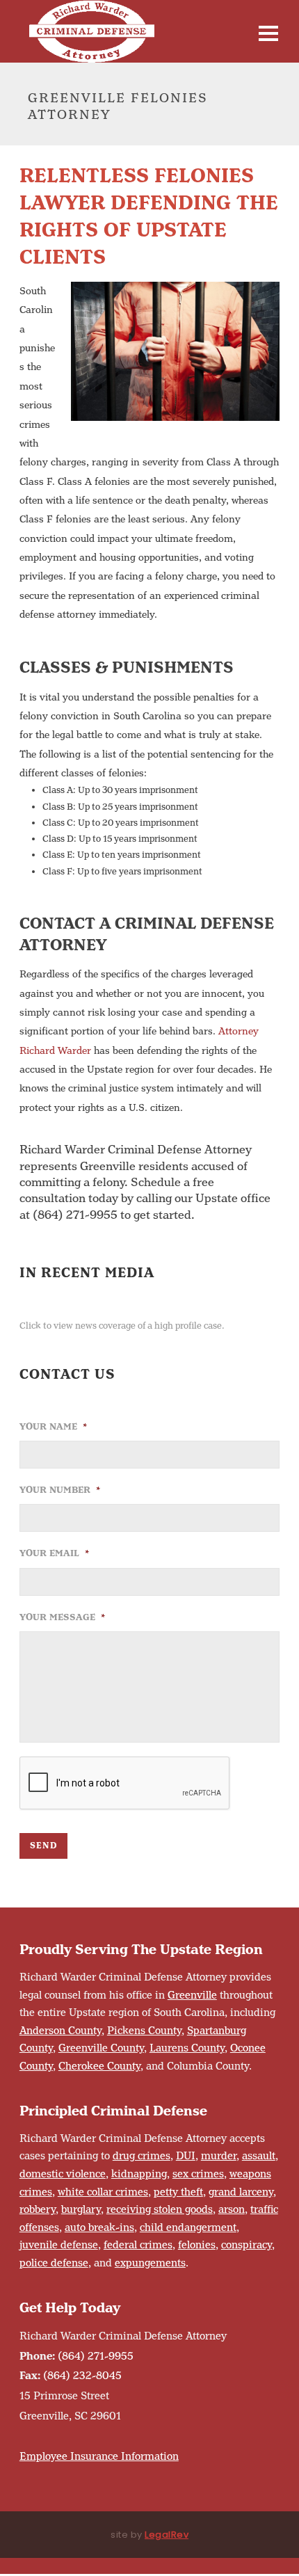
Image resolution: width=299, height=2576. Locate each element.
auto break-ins (99, 2228)
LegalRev (167, 2535)
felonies (197, 2245)
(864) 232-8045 (82, 2376)
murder (219, 2156)
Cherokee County (99, 2066)
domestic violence (63, 2174)
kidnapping (139, 2174)
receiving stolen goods (160, 2210)
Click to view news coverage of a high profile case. (122, 1326)
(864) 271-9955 (96, 2357)
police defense (54, 2263)
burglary (81, 2210)
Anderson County (60, 2031)
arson (232, 2210)
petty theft (178, 2192)
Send (43, 1846)
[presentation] (125, 1784)
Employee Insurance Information (99, 2457)
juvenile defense (59, 2245)
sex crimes (198, 2174)
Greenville (192, 1995)
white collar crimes (103, 2192)
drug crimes (142, 2156)
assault (259, 2156)
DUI (186, 2156)
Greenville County (101, 2048)
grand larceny (241, 2192)
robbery (38, 2210)
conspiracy (247, 2245)
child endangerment (188, 2228)
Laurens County (187, 2048)
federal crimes (138, 2245)
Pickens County (144, 2031)
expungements (150, 2263)
